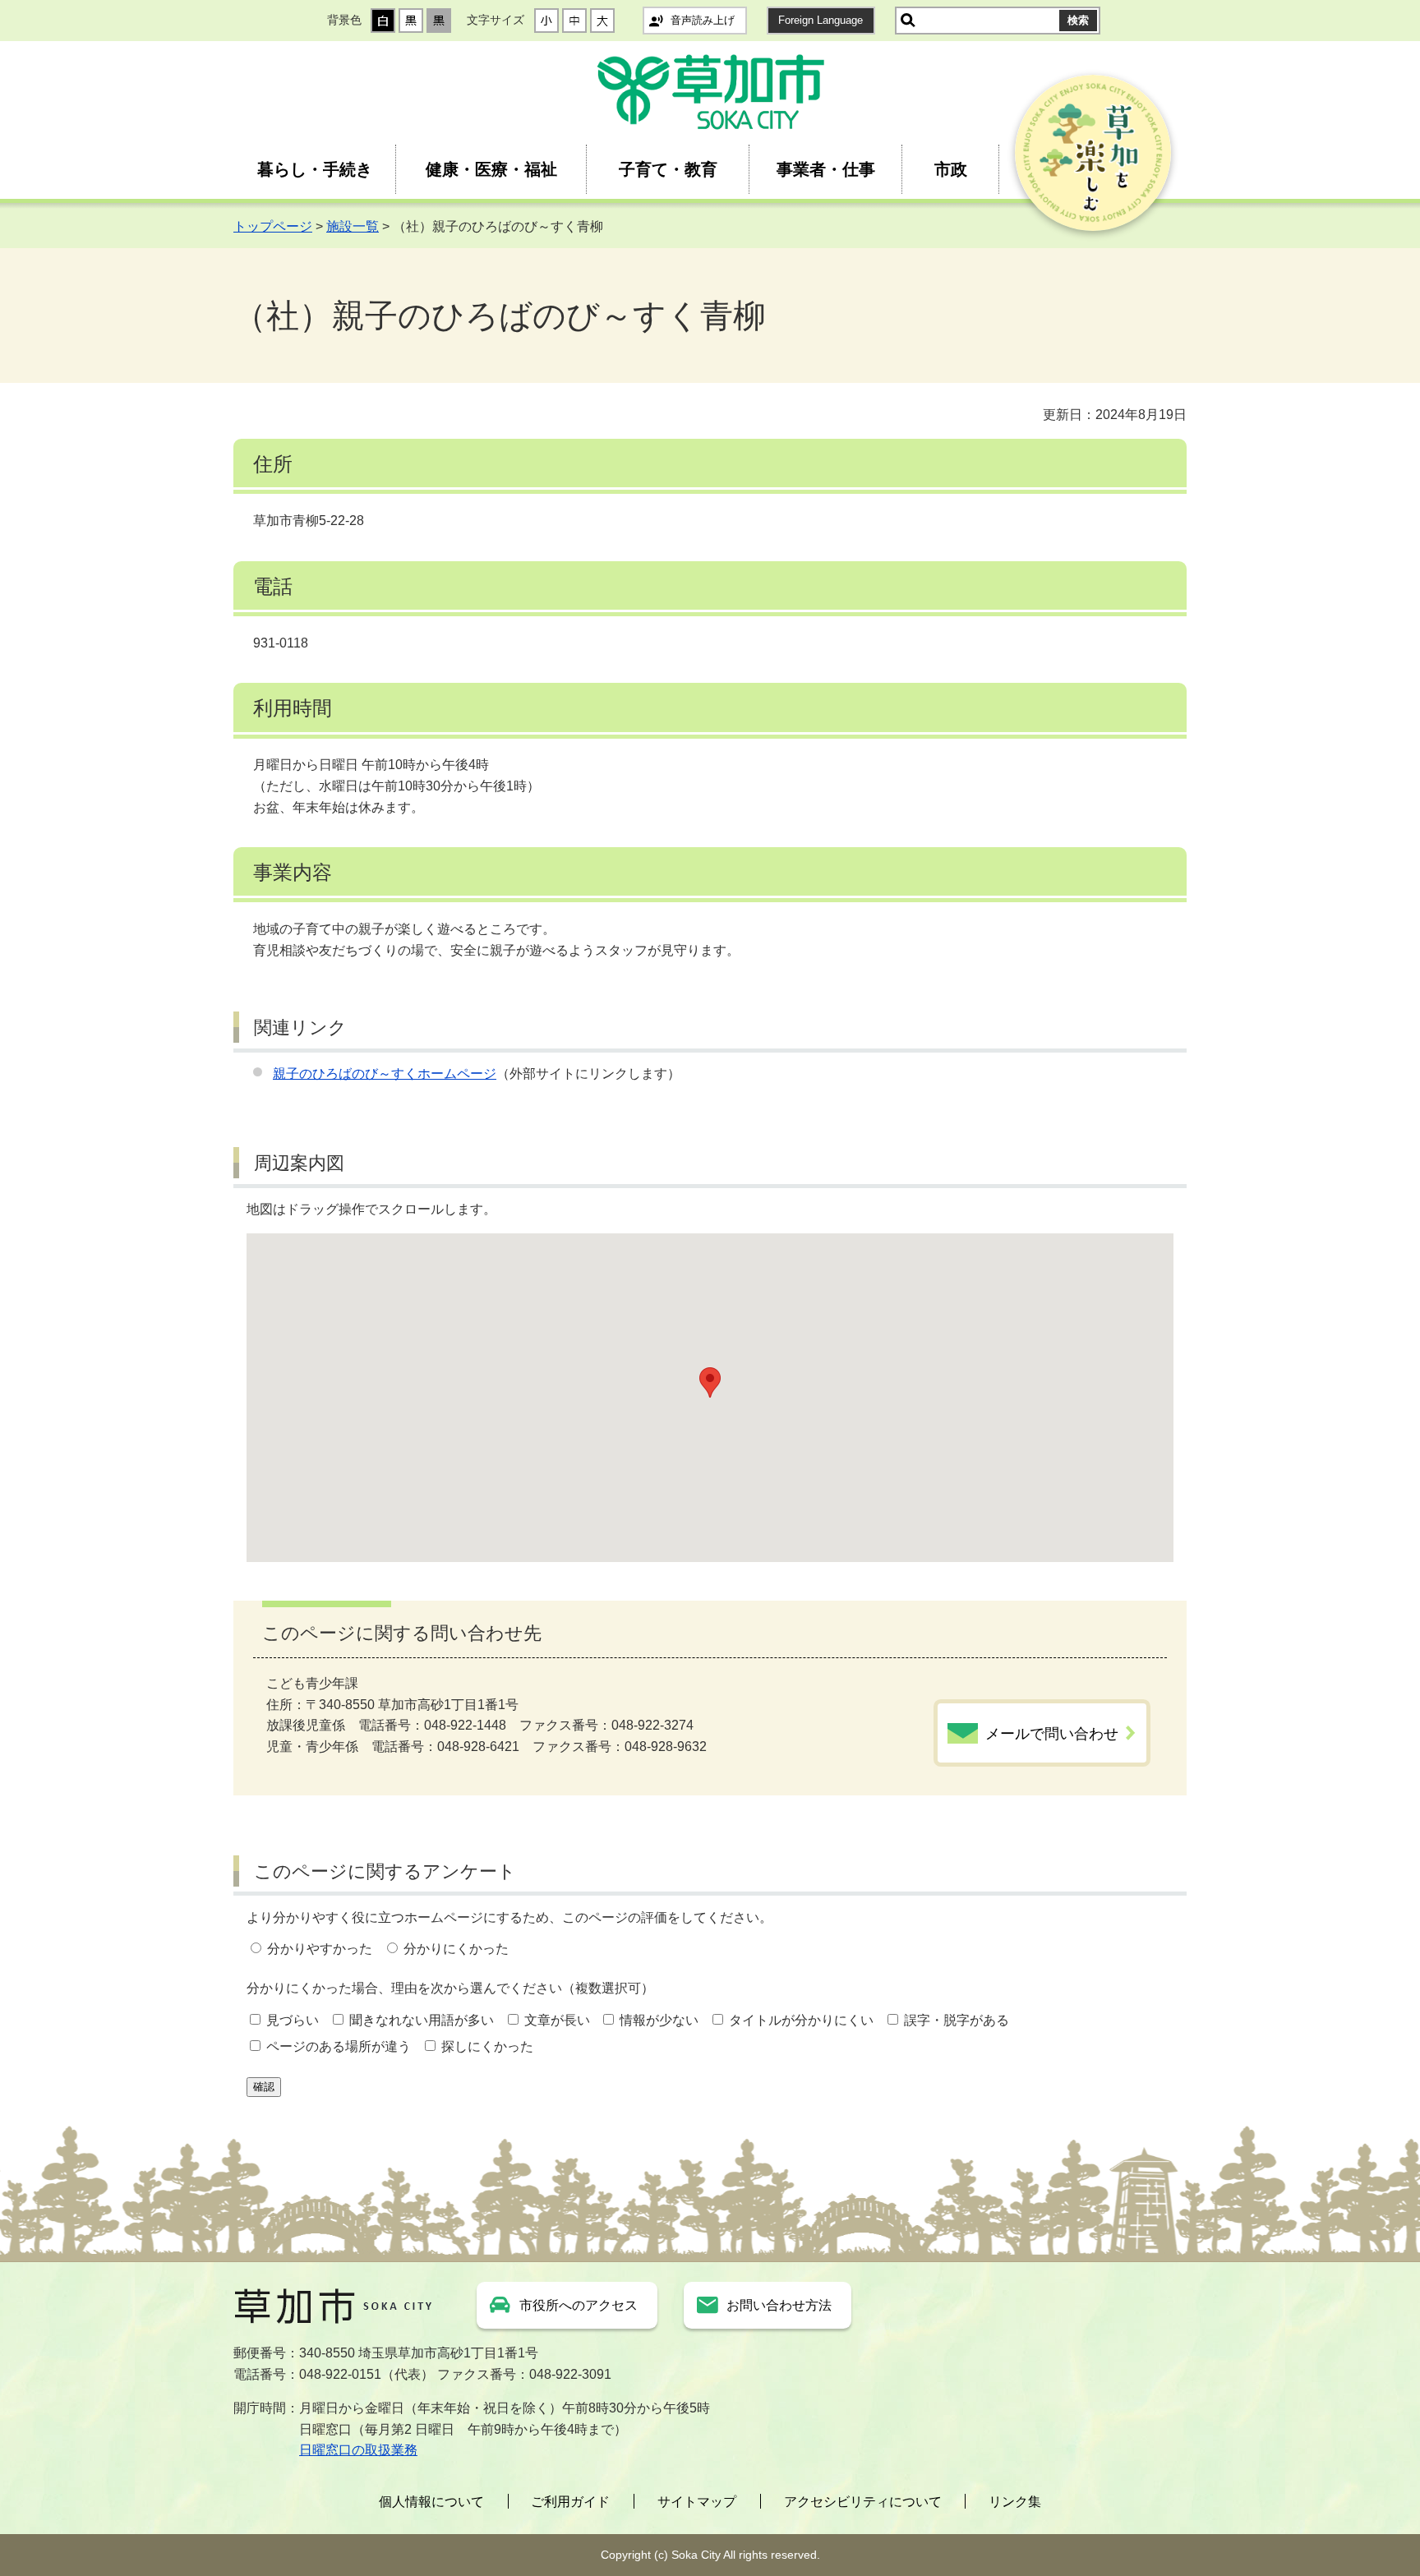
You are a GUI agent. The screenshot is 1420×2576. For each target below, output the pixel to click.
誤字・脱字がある (957, 2020)
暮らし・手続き (315, 169)
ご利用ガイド (570, 2502)
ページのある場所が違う (339, 2046)
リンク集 (1015, 2502)
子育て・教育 (668, 169)
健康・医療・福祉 (491, 169)
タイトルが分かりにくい (801, 2020)
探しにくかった (487, 2046)
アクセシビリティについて (863, 2502)
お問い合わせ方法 (779, 2305)
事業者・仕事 (826, 169)
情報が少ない (659, 2020)
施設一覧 (353, 226)
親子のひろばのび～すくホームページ (385, 1074)
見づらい (293, 2020)
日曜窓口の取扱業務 (358, 2450)
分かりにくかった (456, 1949)
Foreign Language (821, 20)
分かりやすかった (320, 1949)
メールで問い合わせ (1052, 1734)
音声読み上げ (703, 20)
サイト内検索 (908, 21)
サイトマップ (697, 2502)
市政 (951, 169)
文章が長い (557, 2020)
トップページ (273, 226)
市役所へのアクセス (579, 2305)
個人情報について (431, 2502)
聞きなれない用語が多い (422, 2020)
